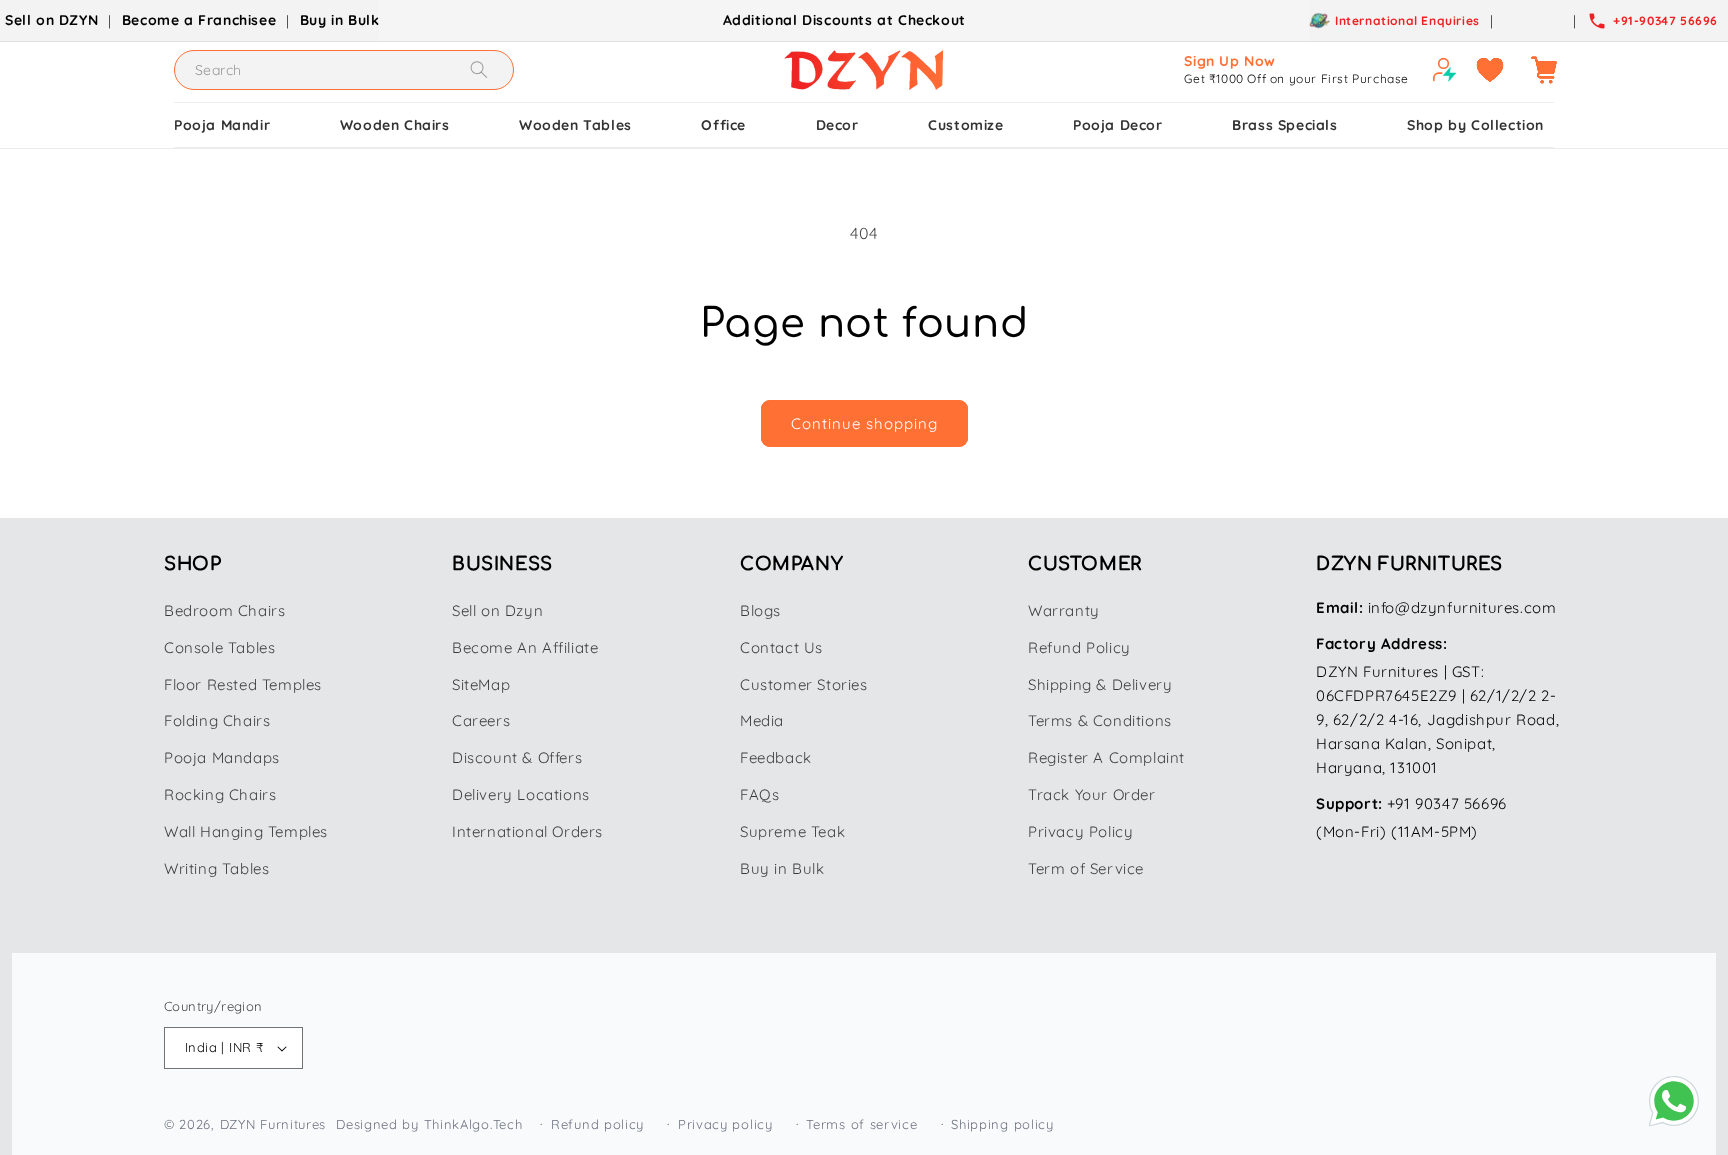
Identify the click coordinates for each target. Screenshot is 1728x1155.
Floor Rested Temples (243, 684)
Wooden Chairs (395, 125)
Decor (837, 125)
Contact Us (781, 647)
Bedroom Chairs (224, 610)
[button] (1544, 70)
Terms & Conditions (1100, 720)
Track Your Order (1092, 794)
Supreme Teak (792, 831)
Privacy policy (725, 1124)
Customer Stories (804, 684)
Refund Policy (1079, 647)
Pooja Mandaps (222, 757)
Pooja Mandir (222, 125)
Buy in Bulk (340, 20)
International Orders (527, 831)
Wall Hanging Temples (246, 831)
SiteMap (481, 684)
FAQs (759, 794)
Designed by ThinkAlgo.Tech (429, 1124)
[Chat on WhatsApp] (1674, 1101)
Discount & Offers (517, 757)
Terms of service (861, 1124)
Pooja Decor (1118, 125)
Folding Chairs (217, 720)
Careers (481, 720)
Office (723, 125)
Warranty (1064, 610)
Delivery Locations (521, 794)
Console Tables (219, 647)
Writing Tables (216, 868)
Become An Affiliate (525, 647)
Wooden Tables (575, 125)
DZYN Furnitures (273, 1124)
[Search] (479, 69)
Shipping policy (1002, 1124)
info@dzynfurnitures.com (1462, 607)
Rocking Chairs (220, 794)
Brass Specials (1284, 125)
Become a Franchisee (199, 20)
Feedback (776, 757)
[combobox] (344, 70)
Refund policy (597, 1124)
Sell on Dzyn (497, 610)
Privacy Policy (1080, 831)
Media (762, 720)
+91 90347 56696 (1447, 803)
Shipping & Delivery (1100, 684)
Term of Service (1086, 868)
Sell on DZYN (51, 20)
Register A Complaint (1106, 757)
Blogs (760, 610)
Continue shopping (864, 423)
